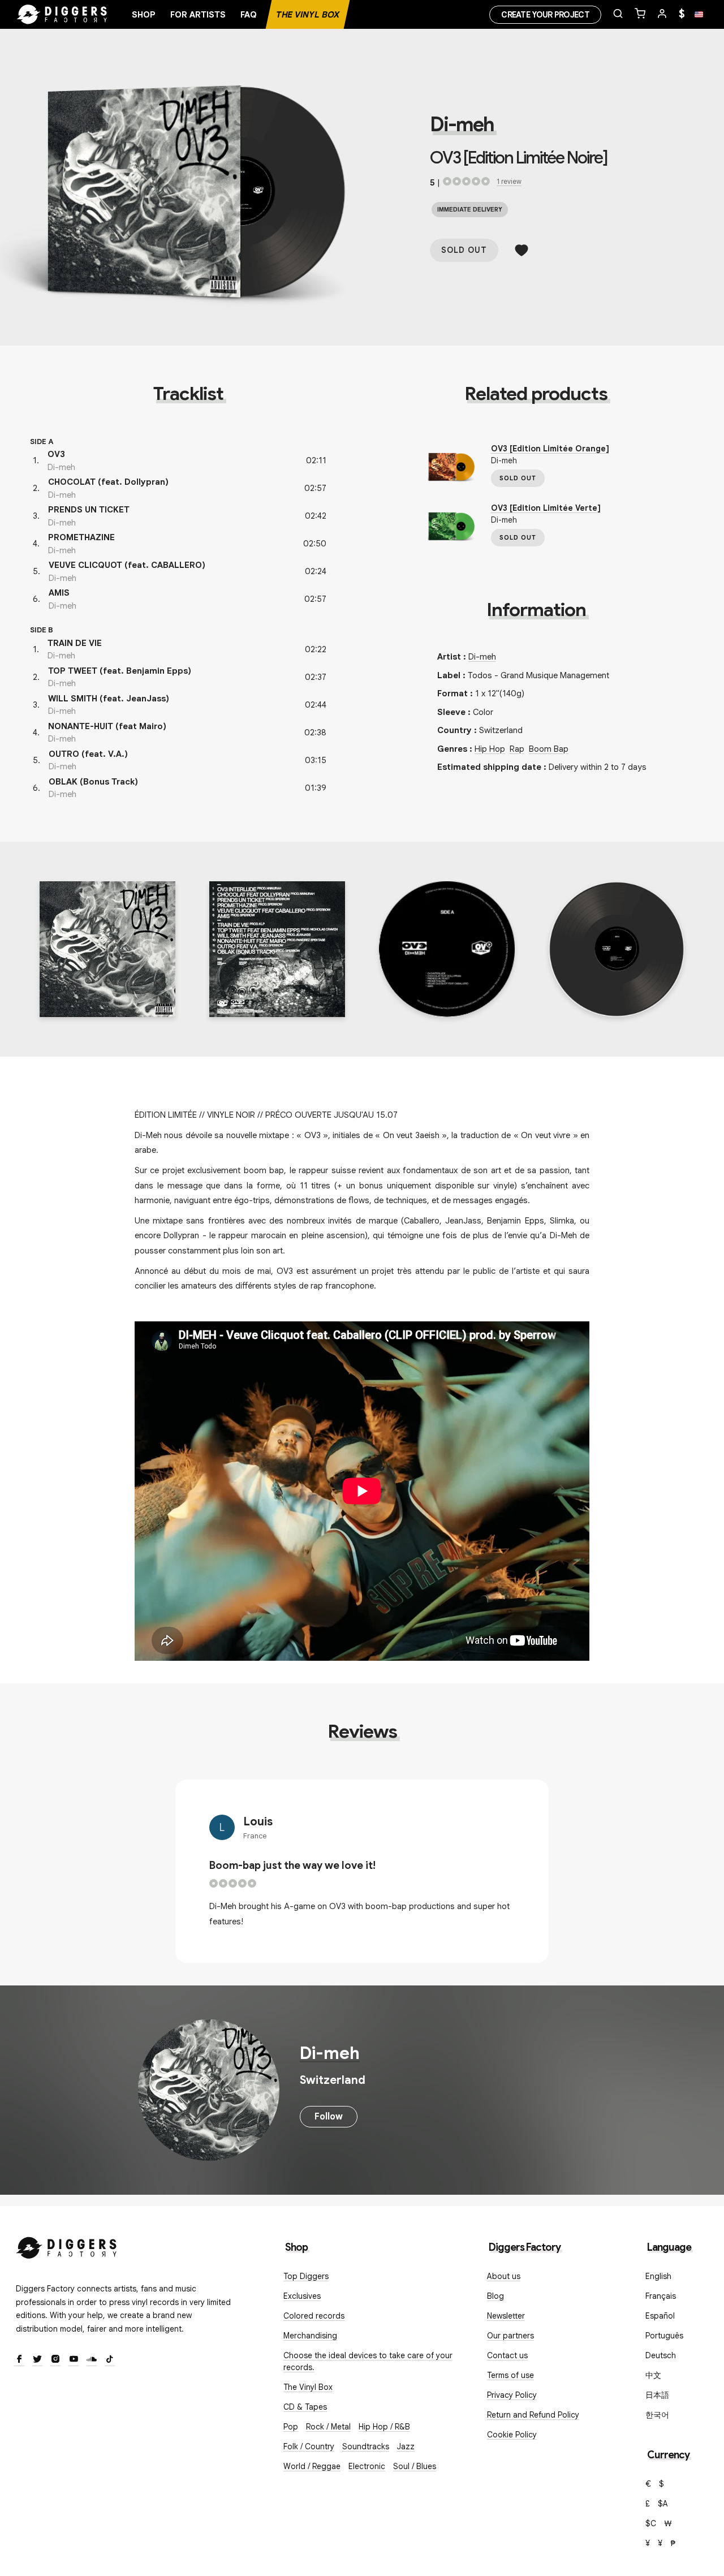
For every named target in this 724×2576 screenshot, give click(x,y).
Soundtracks (366, 2446)
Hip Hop (490, 749)
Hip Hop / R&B (384, 2427)
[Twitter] (37, 2360)
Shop (144, 15)
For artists (198, 15)
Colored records (314, 2316)
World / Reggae (312, 2466)
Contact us (507, 2355)
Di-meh (462, 124)
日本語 (657, 2395)
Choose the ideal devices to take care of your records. (368, 2361)
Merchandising (310, 2336)
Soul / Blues (415, 2466)
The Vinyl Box (308, 15)
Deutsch (661, 2355)
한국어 (657, 2415)
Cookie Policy (512, 2435)
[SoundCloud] (92, 2360)
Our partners (510, 2336)
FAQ (249, 15)
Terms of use (510, 2375)
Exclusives (302, 2296)
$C (651, 2523)
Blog (495, 2296)
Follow (329, 2117)
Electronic (367, 2466)
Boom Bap (549, 749)
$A (663, 2504)
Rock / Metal (328, 2427)
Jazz (406, 2446)
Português (664, 2336)
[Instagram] (55, 2360)
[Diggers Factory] (67, 2245)
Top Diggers (306, 2276)
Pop (291, 2427)
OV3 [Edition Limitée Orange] (550, 449)
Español (660, 2316)
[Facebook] (19, 2360)
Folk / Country (309, 2446)
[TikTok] (110, 2360)
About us (504, 2276)
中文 (653, 2375)
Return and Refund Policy (533, 2415)
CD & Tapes (305, 2407)
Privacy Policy (512, 2395)
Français (661, 2296)
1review (509, 181)
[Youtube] (74, 2360)
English (658, 2276)
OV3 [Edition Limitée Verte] (546, 508)
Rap (517, 749)
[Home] (62, 15)
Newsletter (506, 2316)
